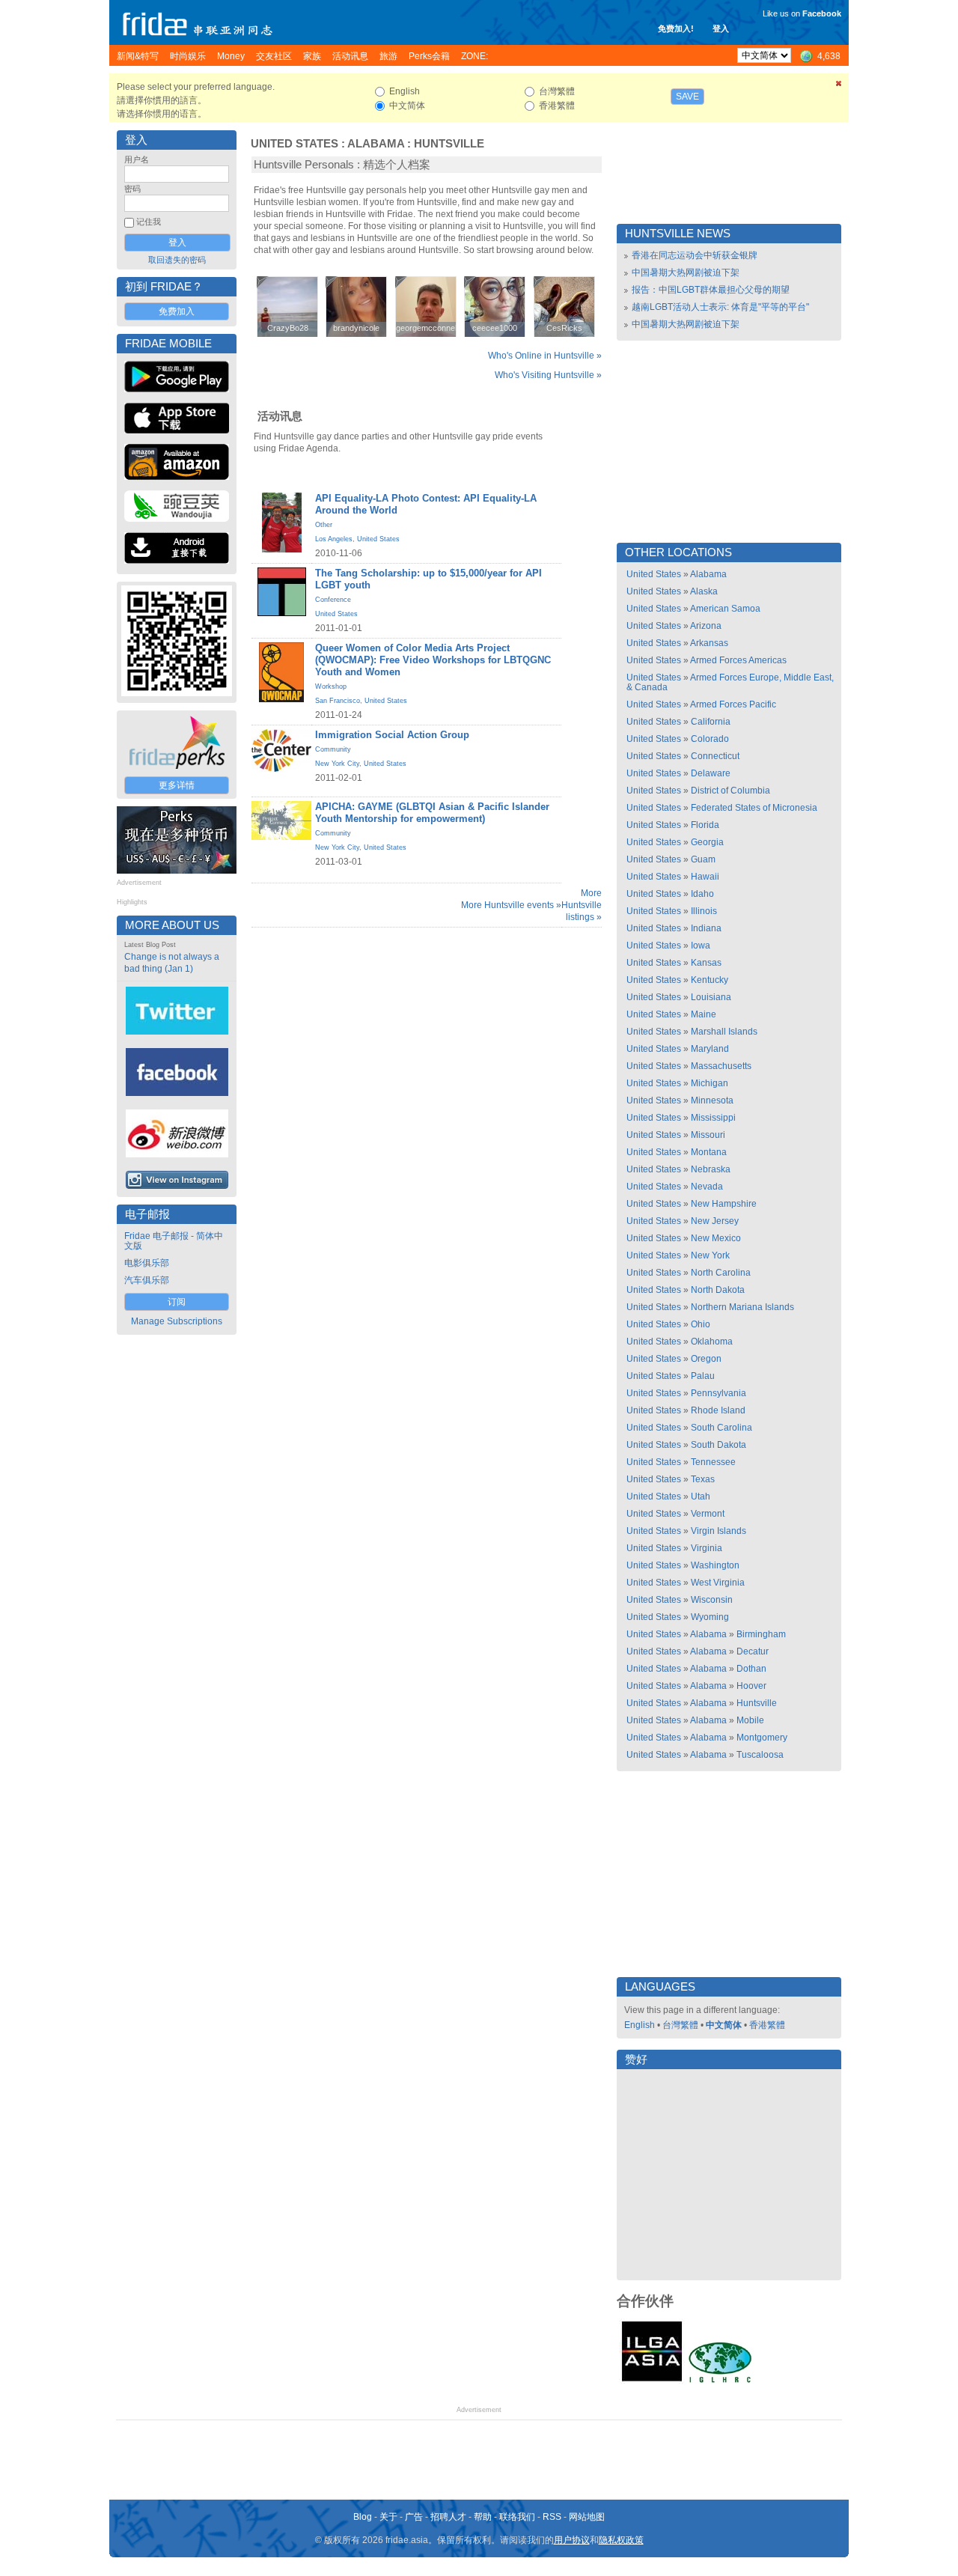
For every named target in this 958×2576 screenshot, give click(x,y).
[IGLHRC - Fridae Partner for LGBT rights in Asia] (720, 2381)
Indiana (706, 928)
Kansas (706, 963)
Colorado (710, 739)
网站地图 (587, 2517)
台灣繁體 (680, 2025)
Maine (704, 1014)
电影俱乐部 (147, 1263)
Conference (333, 600)
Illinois (704, 911)
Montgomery (762, 1738)
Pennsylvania (718, 1393)
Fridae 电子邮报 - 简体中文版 (174, 1241)
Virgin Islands (718, 1531)
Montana (709, 1152)
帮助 (483, 2517)
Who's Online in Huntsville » (545, 356)
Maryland (710, 1049)
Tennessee (713, 1462)
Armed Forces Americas (738, 660)
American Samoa (725, 609)
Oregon (706, 1359)
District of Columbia (730, 791)
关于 (388, 2517)
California (711, 722)
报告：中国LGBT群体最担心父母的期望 (711, 290)
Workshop (331, 686)
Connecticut (715, 756)
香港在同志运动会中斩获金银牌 (695, 255)
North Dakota (718, 1290)
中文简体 (724, 2025)
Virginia (707, 1548)
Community (333, 749)
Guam (703, 859)
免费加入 (177, 311)
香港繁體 (767, 2025)
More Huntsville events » (511, 905)
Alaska (704, 591)
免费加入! (676, 28)
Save (687, 97)
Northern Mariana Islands (742, 1307)
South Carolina (721, 1428)
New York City (337, 764)
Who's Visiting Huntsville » (548, 375)
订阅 (177, 1302)
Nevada (707, 1187)
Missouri (708, 1135)
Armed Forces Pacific (733, 704)
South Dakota (718, 1445)
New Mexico (716, 1238)
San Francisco (338, 701)
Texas (703, 1479)
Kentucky (710, 980)
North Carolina (721, 1273)
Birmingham (761, 1634)
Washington (715, 1565)
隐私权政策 (621, 2540)
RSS (552, 2517)
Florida (705, 825)
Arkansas (709, 643)
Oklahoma (712, 1342)
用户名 (137, 159)
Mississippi (713, 1118)
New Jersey (715, 1221)
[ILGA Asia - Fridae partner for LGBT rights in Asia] (652, 2381)
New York (710, 1255)
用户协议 (572, 2540)
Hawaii (705, 877)
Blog (363, 2517)
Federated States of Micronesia (754, 808)
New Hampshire (724, 1204)
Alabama (376, 144)
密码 (132, 189)
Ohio (701, 1324)
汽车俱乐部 (147, 1280)
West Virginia (718, 1583)
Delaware (711, 773)
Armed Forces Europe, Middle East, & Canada (730, 682)
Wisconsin (712, 1600)
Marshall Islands (724, 1032)
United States (295, 144)
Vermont (708, 1514)
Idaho (702, 894)
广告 (414, 2517)
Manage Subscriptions (177, 1321)
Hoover (751, 1686)
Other (324, 525)
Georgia (707, 842)
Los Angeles (334, 539)
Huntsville (449, 144)
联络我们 (517, 2517)
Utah (701, 1496)
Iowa (701, 946)
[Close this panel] (839, 86)
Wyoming (710, 1617)
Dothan (751, 1669)
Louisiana (711, 997)
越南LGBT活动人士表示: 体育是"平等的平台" (720, 307)
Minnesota (712, 1100)
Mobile (750, 1720)
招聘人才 (448, 2517)
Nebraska (711, 1169)
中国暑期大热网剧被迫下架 (686, 272)
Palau (703, 1376)
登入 (721, 28)
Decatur (753, 1651)
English (640, 2025)
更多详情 (177, 785)
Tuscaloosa (760, 1755)
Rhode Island (718, 1410)
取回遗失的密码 (177, 260)
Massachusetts (721, 1066)
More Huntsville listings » (582, 905)
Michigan (710, 1083)
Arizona (706, 626)
